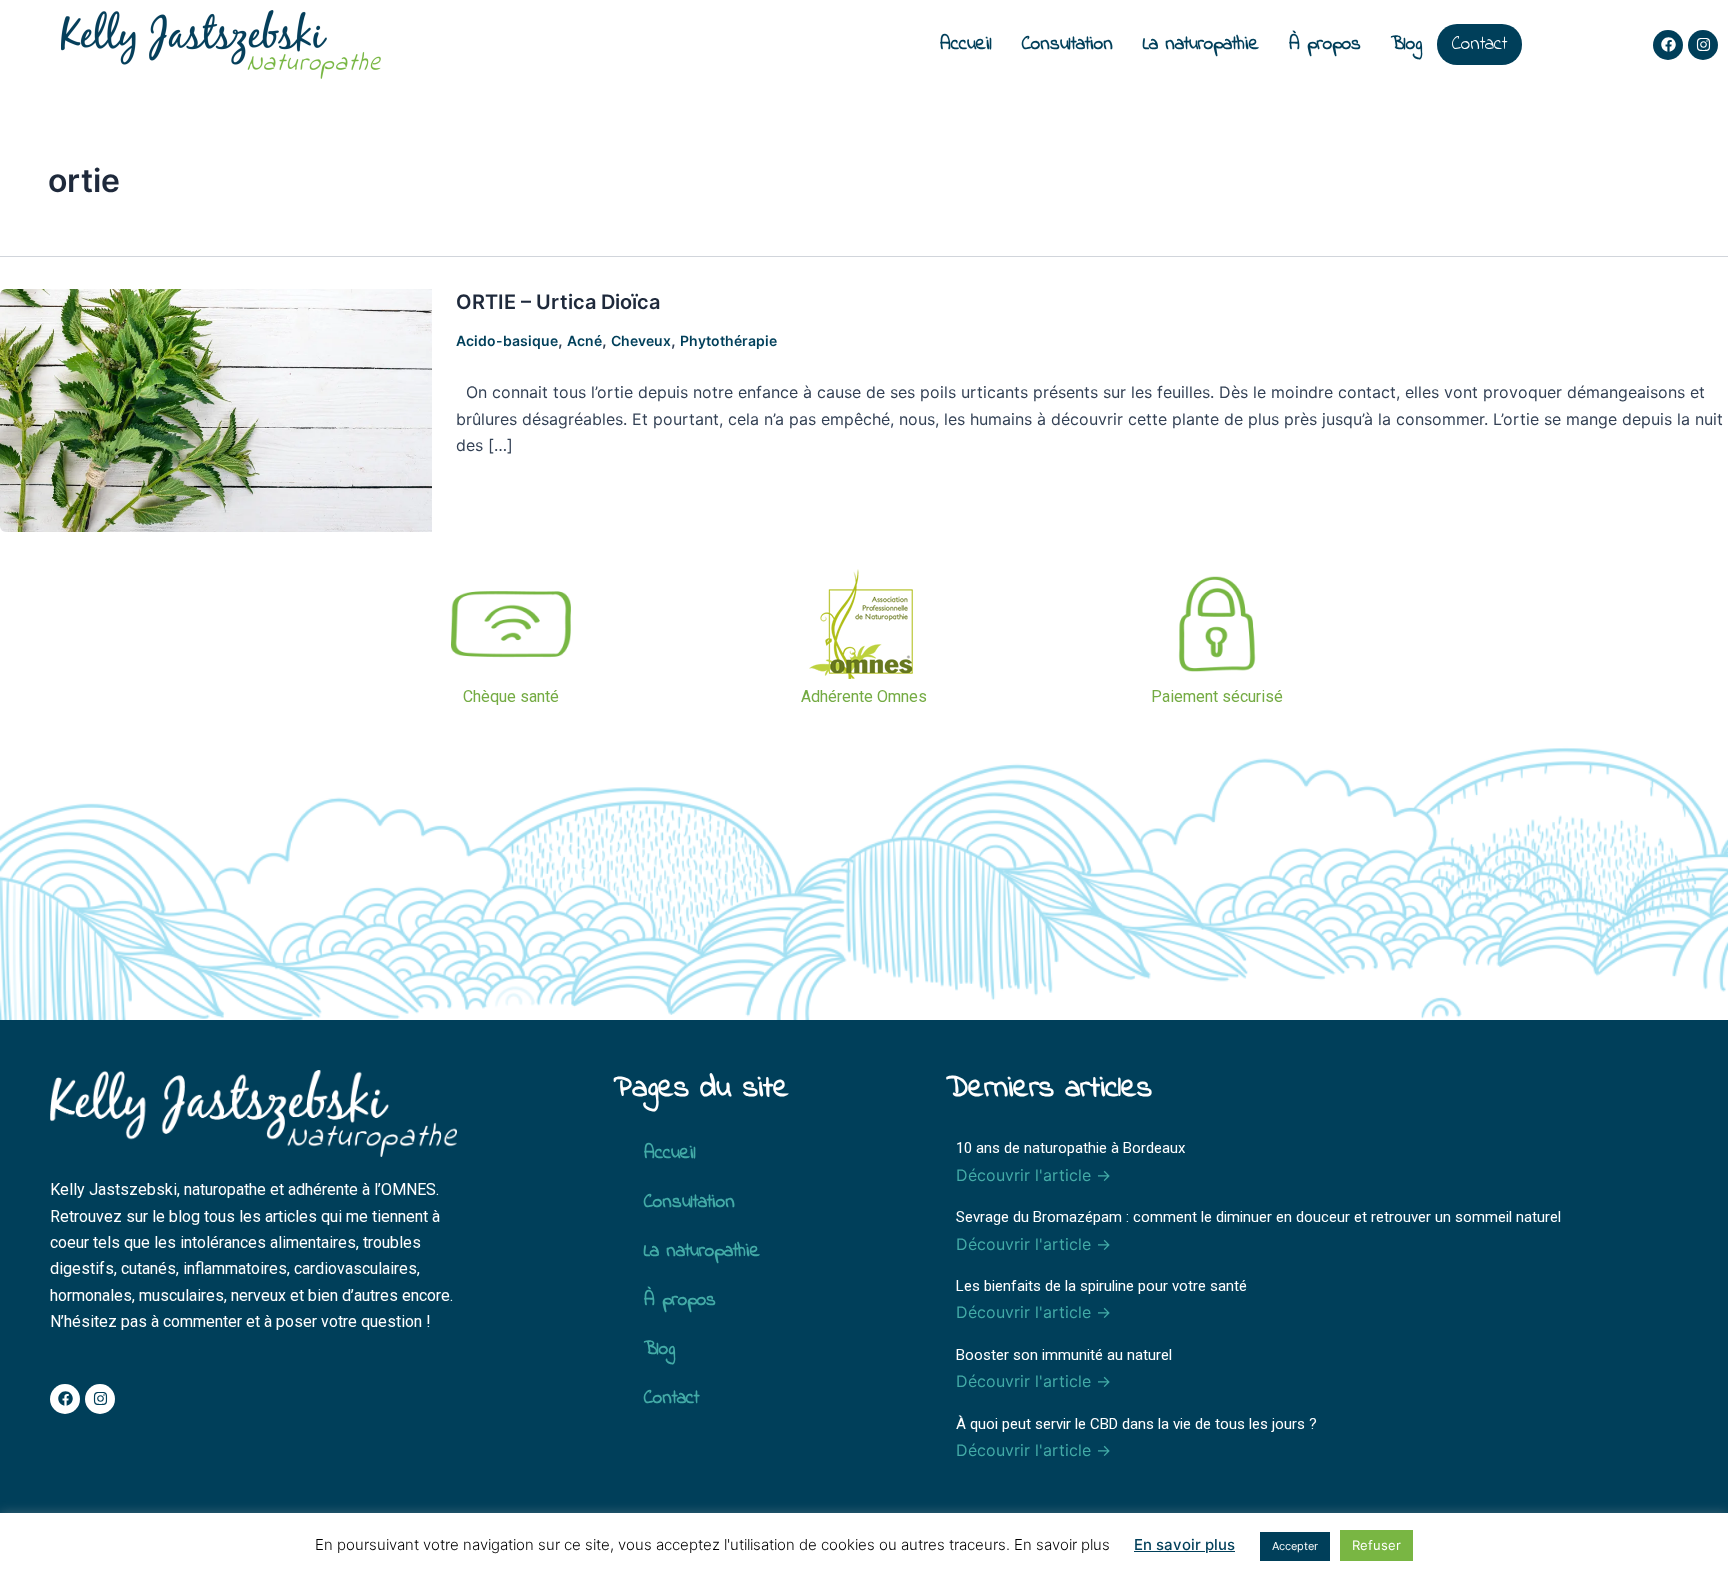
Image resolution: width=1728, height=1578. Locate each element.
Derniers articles (1049, 1089)
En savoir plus (1184, 1544)
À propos (1325, 44)
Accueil (966, 44)
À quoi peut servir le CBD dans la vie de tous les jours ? (1136, 1424)
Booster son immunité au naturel (1064, 1355)
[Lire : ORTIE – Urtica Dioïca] (216, 409)
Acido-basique (507, 340)
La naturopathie (1201, 44)
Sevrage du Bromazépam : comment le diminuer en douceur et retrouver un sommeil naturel (1258, 1217)
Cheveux (641, 340)
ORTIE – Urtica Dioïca (558, 302)
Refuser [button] (1376, 1545)
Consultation (1067, 44)
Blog (1406, 44)
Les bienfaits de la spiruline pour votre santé (1101, 1286)
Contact (1479, 44)
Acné (584, 340)
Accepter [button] (1295, 1546)
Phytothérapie (728, 340)
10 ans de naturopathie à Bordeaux (1070, 1148)
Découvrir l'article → (1033, 1175)
